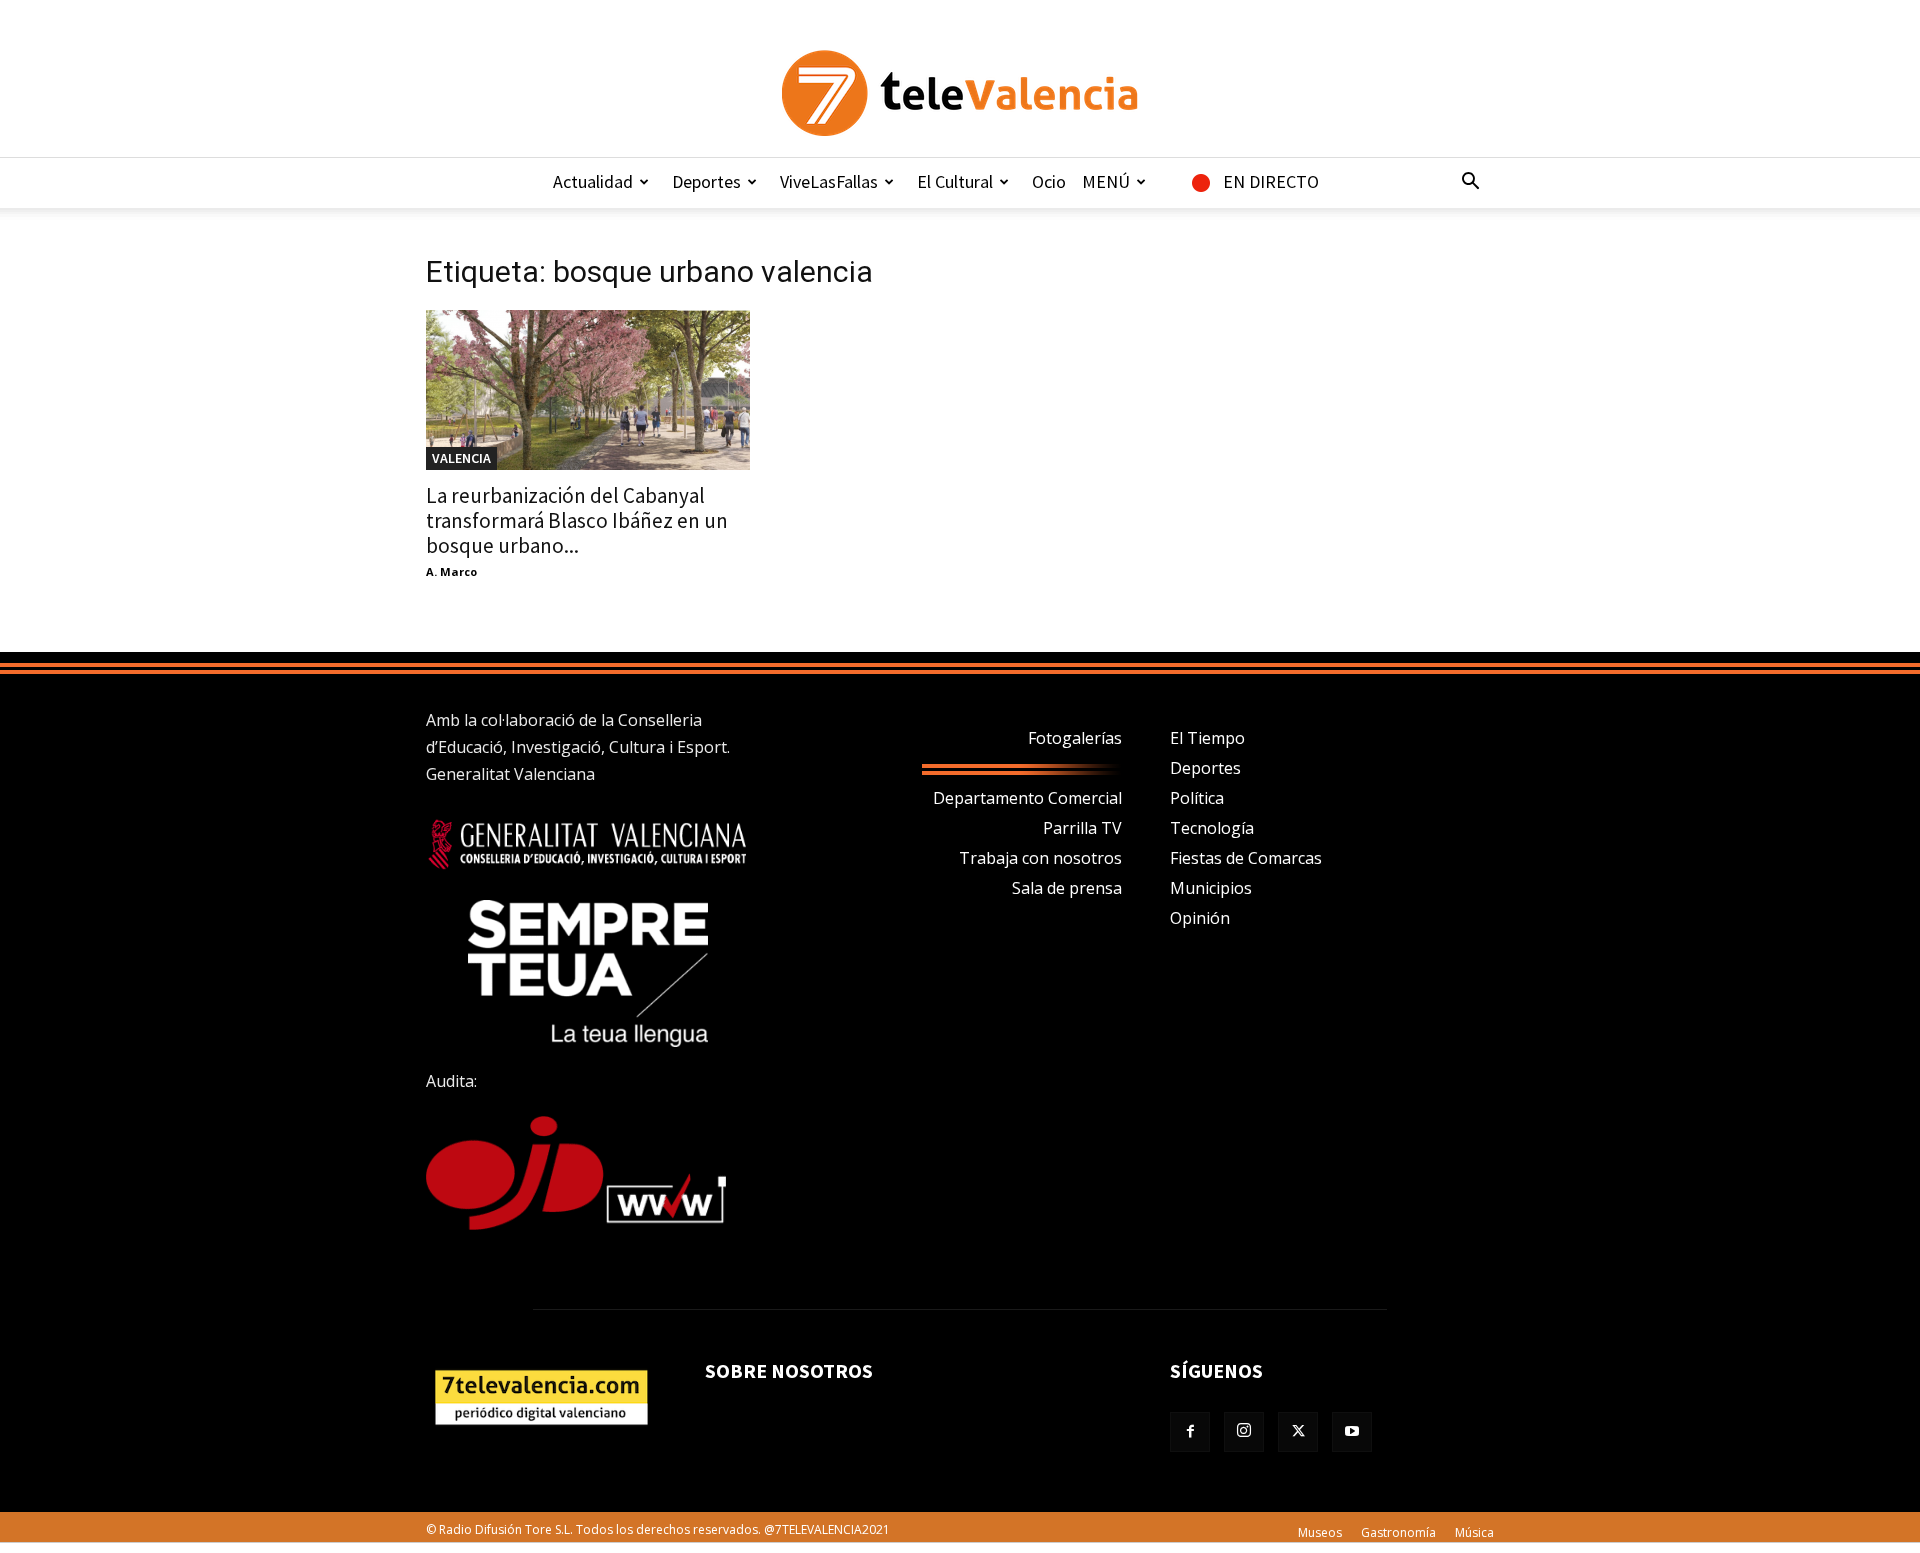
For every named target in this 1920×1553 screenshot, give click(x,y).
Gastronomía (1398, 1532)
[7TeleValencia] (960, 93)
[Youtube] (1352, 1432)
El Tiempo (1207, 738)
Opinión (1200, 918)
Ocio (1049, 181)
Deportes (706, 181)
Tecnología (1212, 828)
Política (1197, 798)
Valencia (461, 458)
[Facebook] (1190, 1432)
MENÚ (1106, 181)
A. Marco (451, 571)
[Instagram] (1244, 1432)
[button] (1470, 183)
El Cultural (955, 181)
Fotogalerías (1075, 738)
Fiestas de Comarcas (1246, 858)
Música (1474, 1532)
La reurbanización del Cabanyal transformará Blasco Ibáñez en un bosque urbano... (577, 520)
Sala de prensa (1067, 888)
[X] (1298, 1432)
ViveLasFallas (829, 181)
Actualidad (593, 181)
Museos (1320, 1532)
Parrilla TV (1082, 828)
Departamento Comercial (1027, 798)
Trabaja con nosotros (1040, 858)
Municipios (1211, 888)
